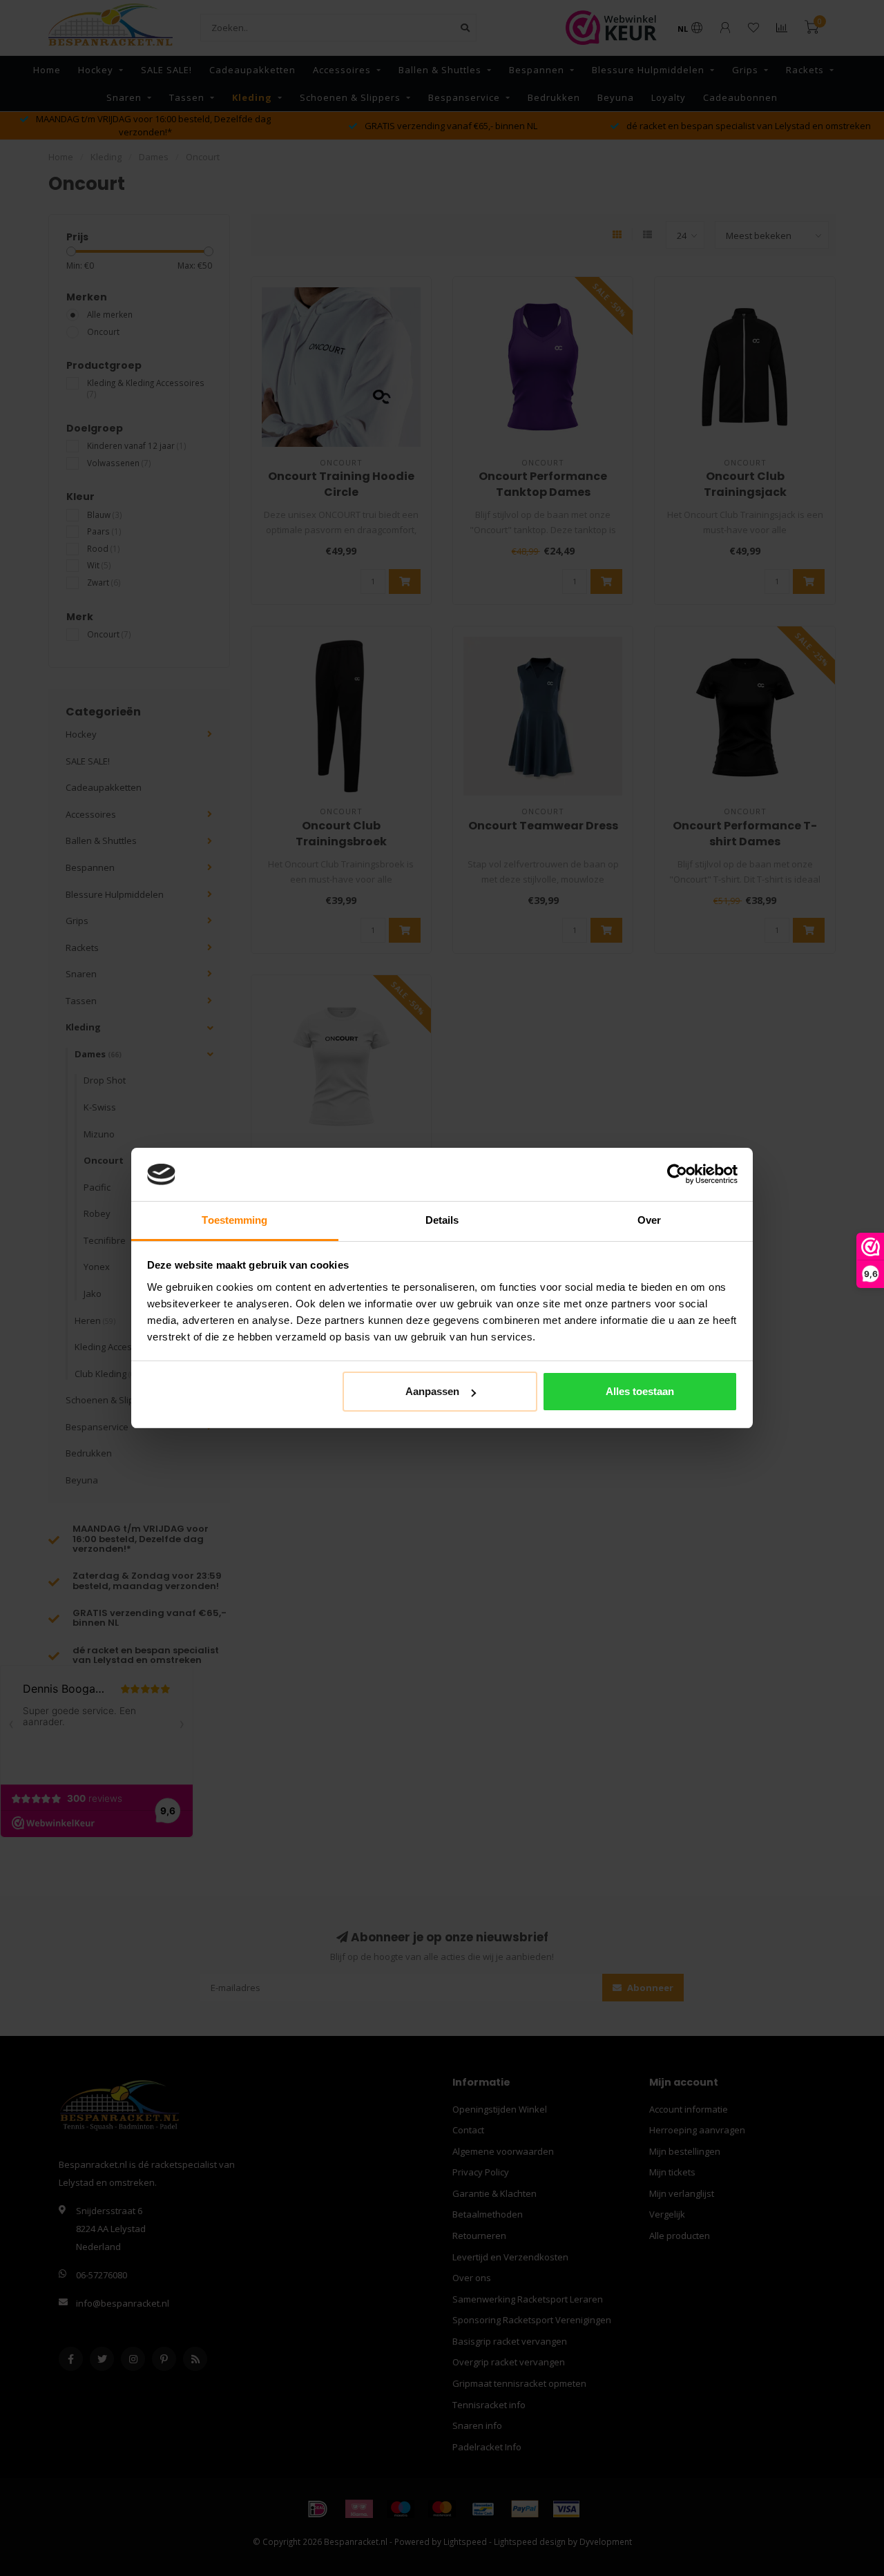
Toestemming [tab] (234, 1220)
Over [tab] (649, 1220)
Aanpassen (432, 1391)
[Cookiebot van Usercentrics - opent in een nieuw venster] (677, 1175)
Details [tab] (442, 1220)
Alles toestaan (640, 1391)
